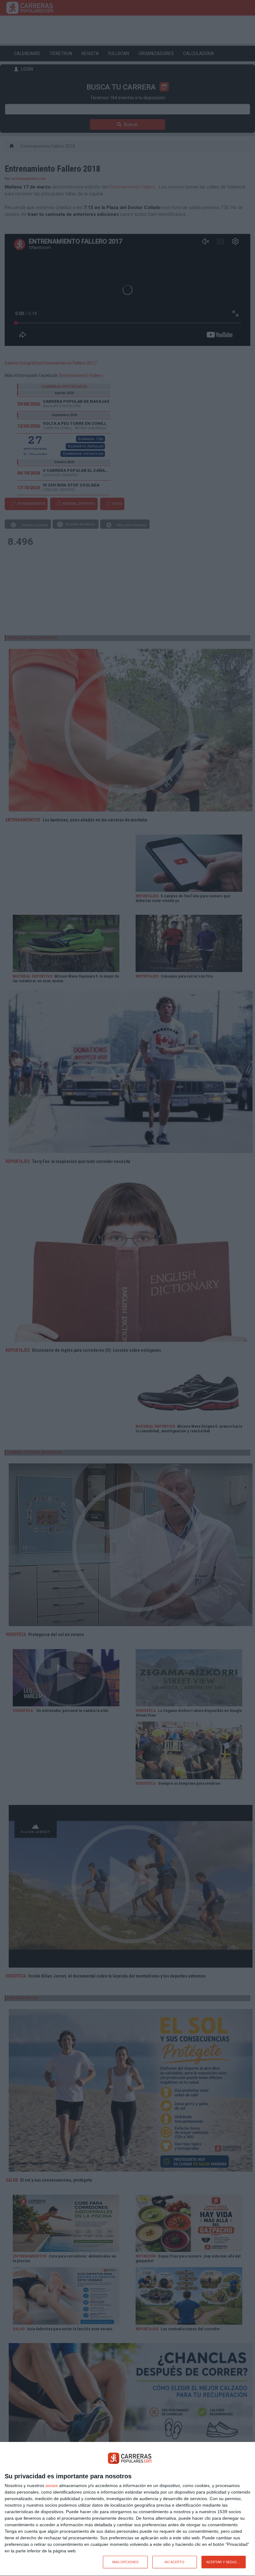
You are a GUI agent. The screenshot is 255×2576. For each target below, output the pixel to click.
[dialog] (127, 2509)
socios (52, 2485)
